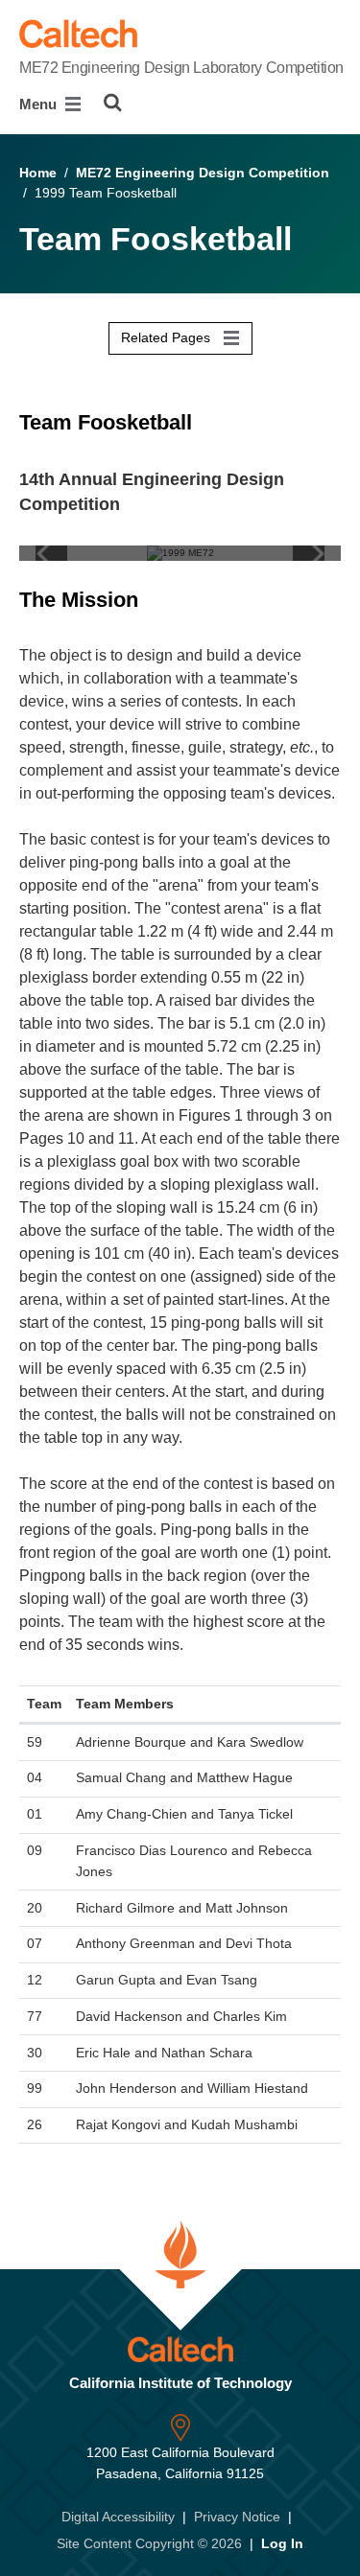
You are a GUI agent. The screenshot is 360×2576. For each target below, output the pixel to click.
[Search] (113, 103)
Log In (282, 2543)
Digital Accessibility (118, 2517)
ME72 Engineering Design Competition (203, 173)
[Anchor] (211, 422)
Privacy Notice (237, 2517)
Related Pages (168, 337)
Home (38, 173)
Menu (40, 104)
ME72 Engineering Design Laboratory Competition (181, 68)
